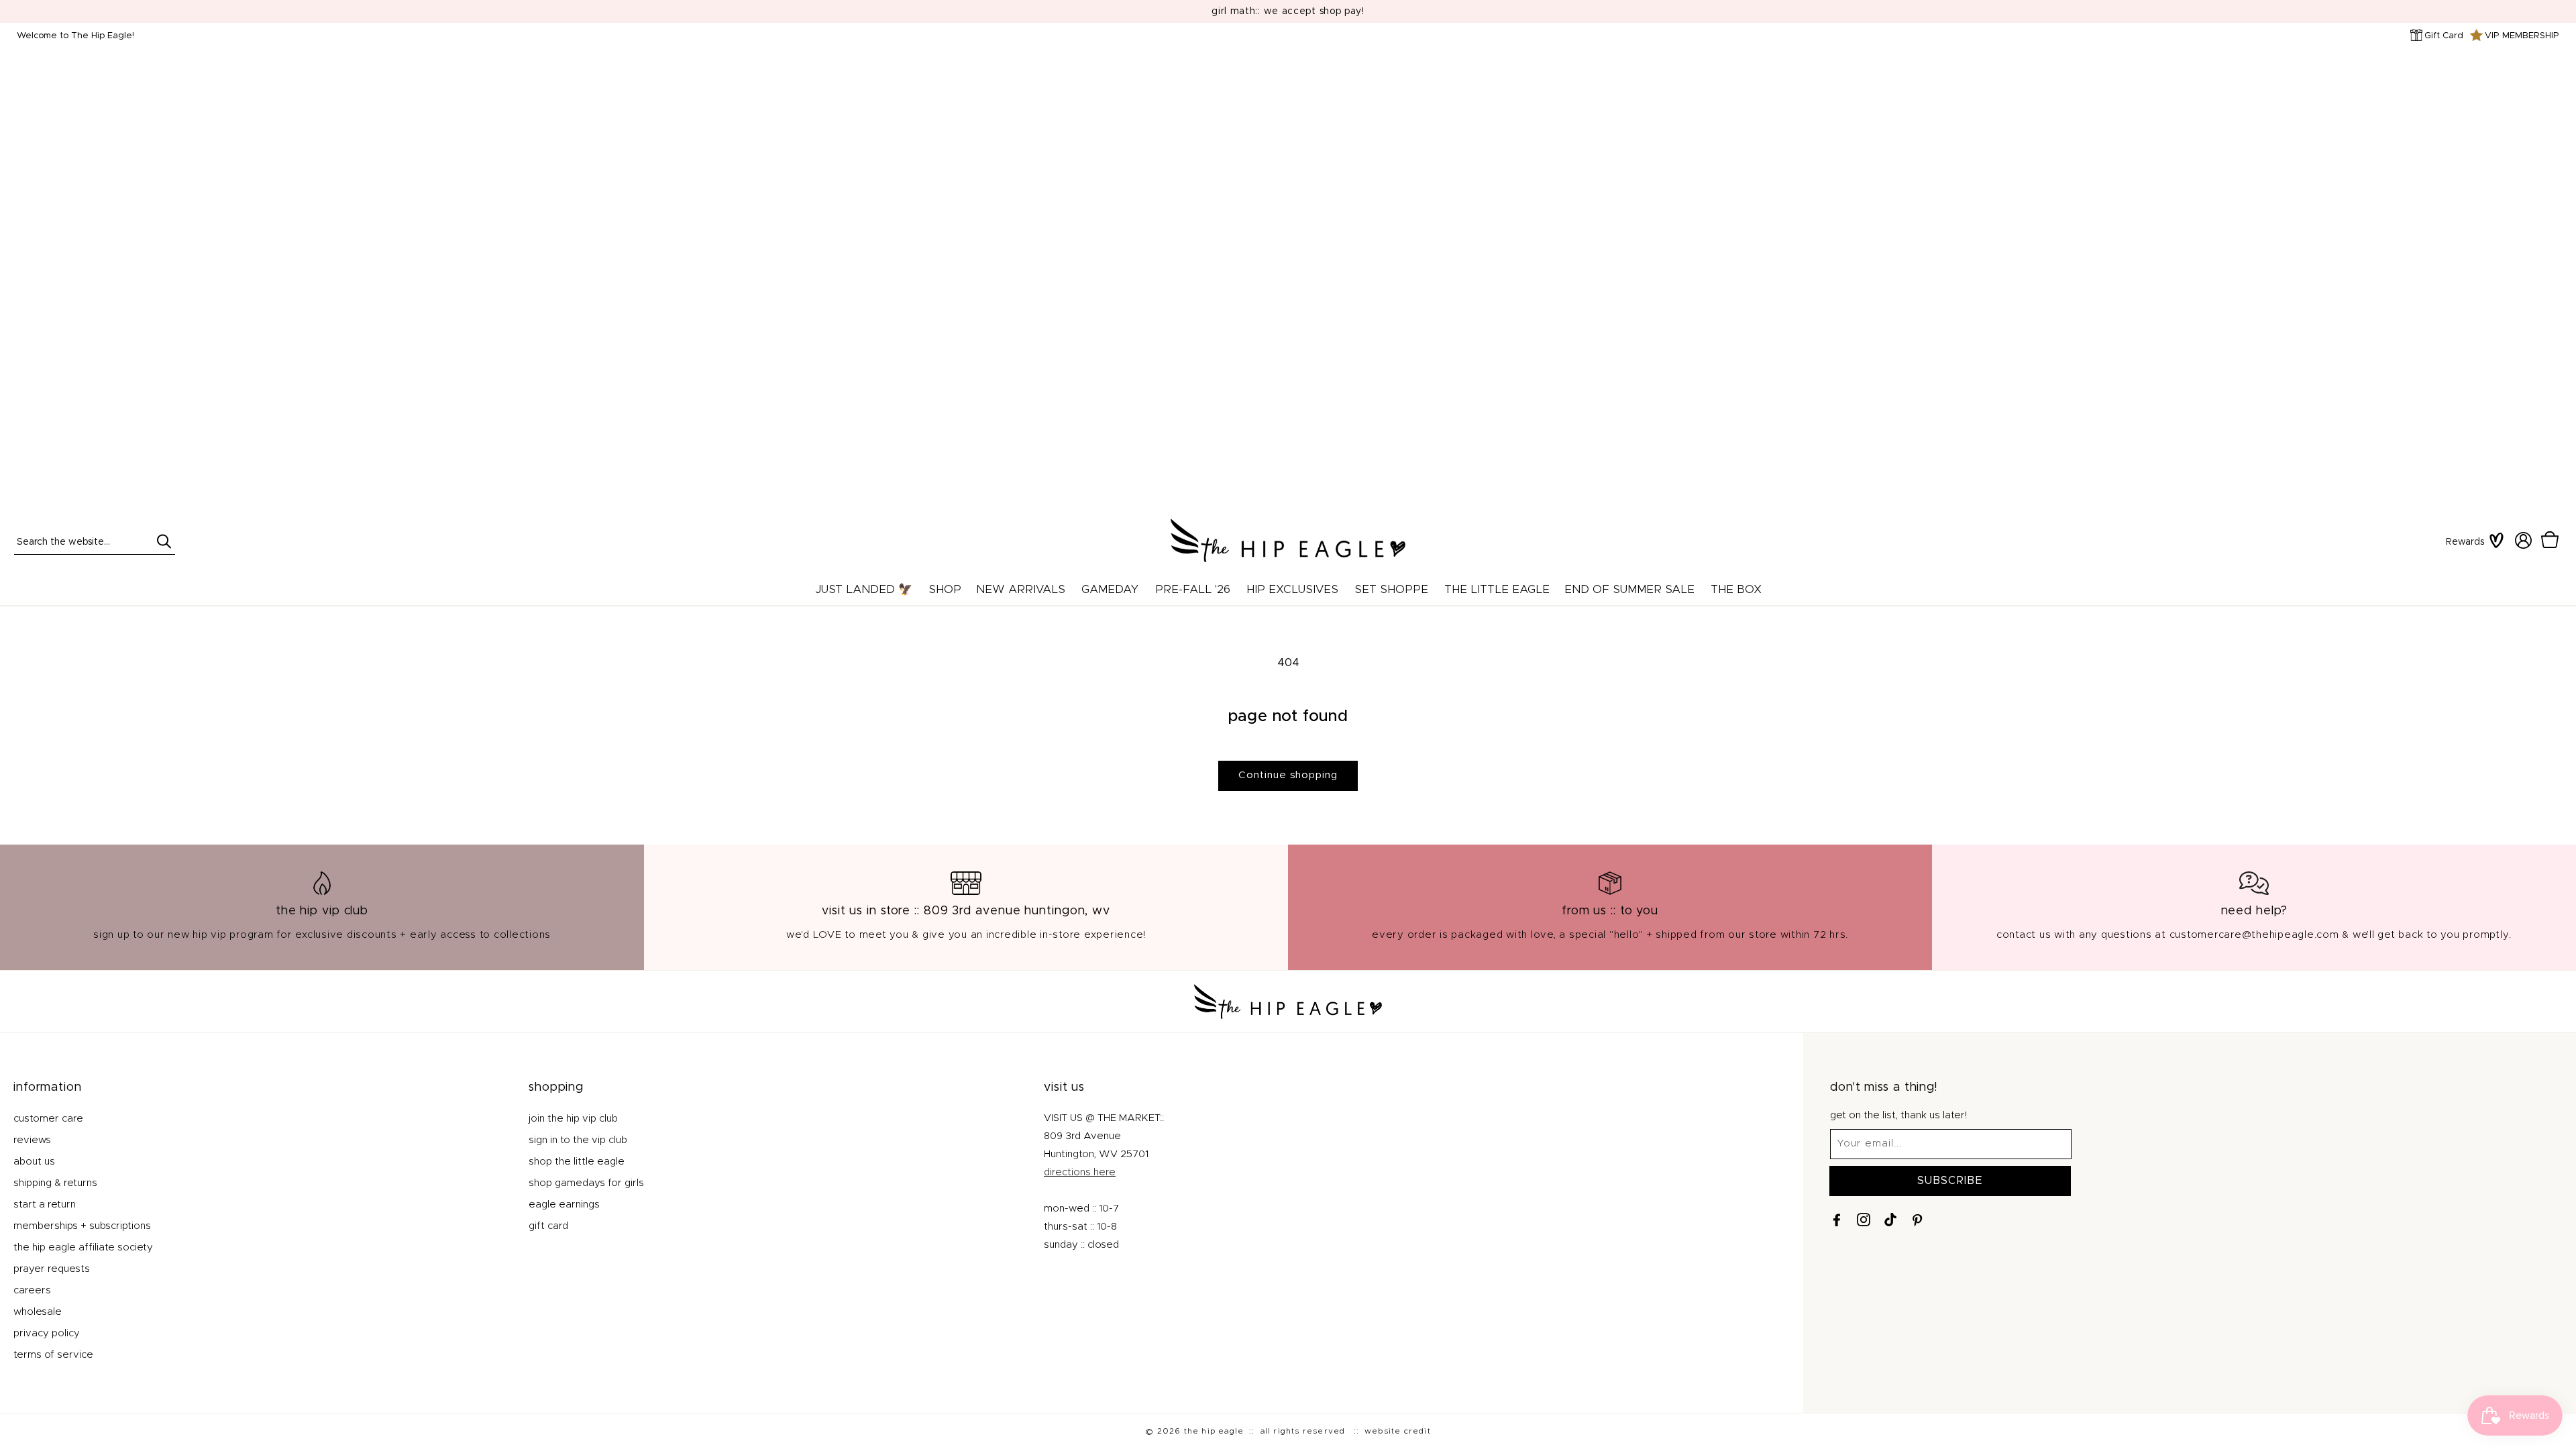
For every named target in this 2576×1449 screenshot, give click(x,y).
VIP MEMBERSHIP (2522, 36)
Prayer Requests (52, 1269)
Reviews (32, 1140)
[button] (2550, 541)
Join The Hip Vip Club (573, 1119)
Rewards (2465, 542)
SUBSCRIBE (1950, 1181)
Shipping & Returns (55, 1183)
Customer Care (48, 1119)
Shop (945, 589)
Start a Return (45, 1204)
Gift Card (2444, 36)
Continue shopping (1288, 775)
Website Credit (1398, 1431)
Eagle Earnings (564, 1204)
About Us (34, 1162)
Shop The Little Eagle (577, 1162)
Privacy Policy (47, 1333)
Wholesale (38, 1312)
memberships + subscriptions (82, 1226)
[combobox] (95, 541)
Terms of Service (53, 1355)
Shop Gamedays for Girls (586, 1183)
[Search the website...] (164, 541)
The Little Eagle (1497, 589)
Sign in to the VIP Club (578, 1140)
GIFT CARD (548, 1226)
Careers (32, 1290)
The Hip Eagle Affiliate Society (83, 1247)
